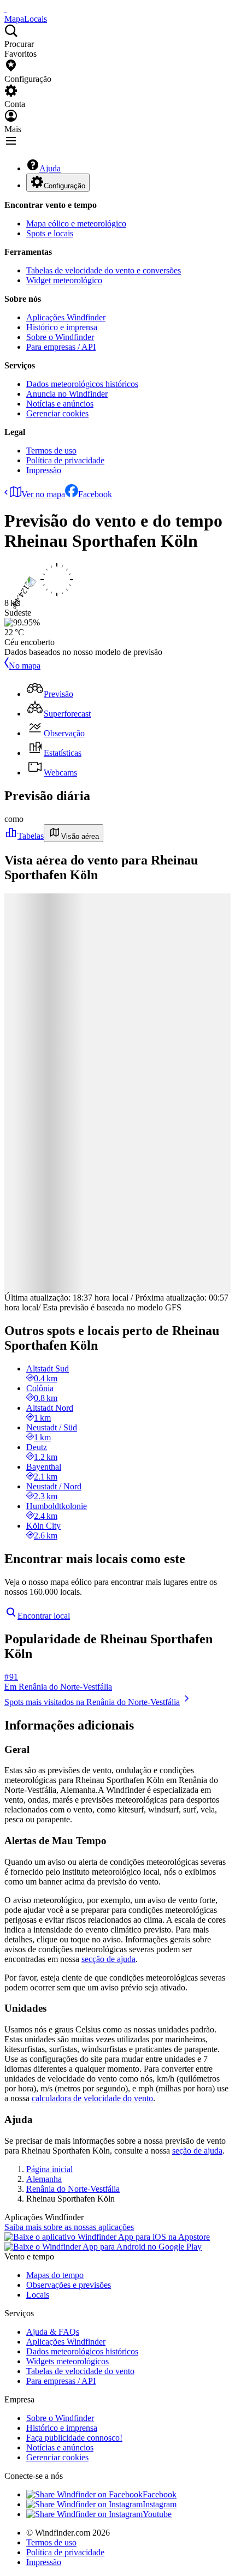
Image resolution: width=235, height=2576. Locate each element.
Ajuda (50, 168)
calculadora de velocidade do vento (92, 2098)
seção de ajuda (197, 2151)
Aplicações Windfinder (66, 317)
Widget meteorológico (64, 280)
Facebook (95, 494)
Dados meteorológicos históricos (82, 384)
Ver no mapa (43, 494)
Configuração (64, 186)
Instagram (160, 2504)
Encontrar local (44, 1616)
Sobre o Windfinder (60, 337)
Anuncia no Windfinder (67, 394)
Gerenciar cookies (57, 413)
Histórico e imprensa (62, 327)
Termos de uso (51, 451)
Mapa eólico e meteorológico (76, 223)
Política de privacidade (65, 460)
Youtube (157, 2514)
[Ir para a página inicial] (5, 9)
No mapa (25, 666)
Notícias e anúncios (60, 404)
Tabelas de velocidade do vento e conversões (104, 270)
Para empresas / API (61, 347)
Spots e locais (50, 233)
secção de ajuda (108, 1959)
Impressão (44, 470)
